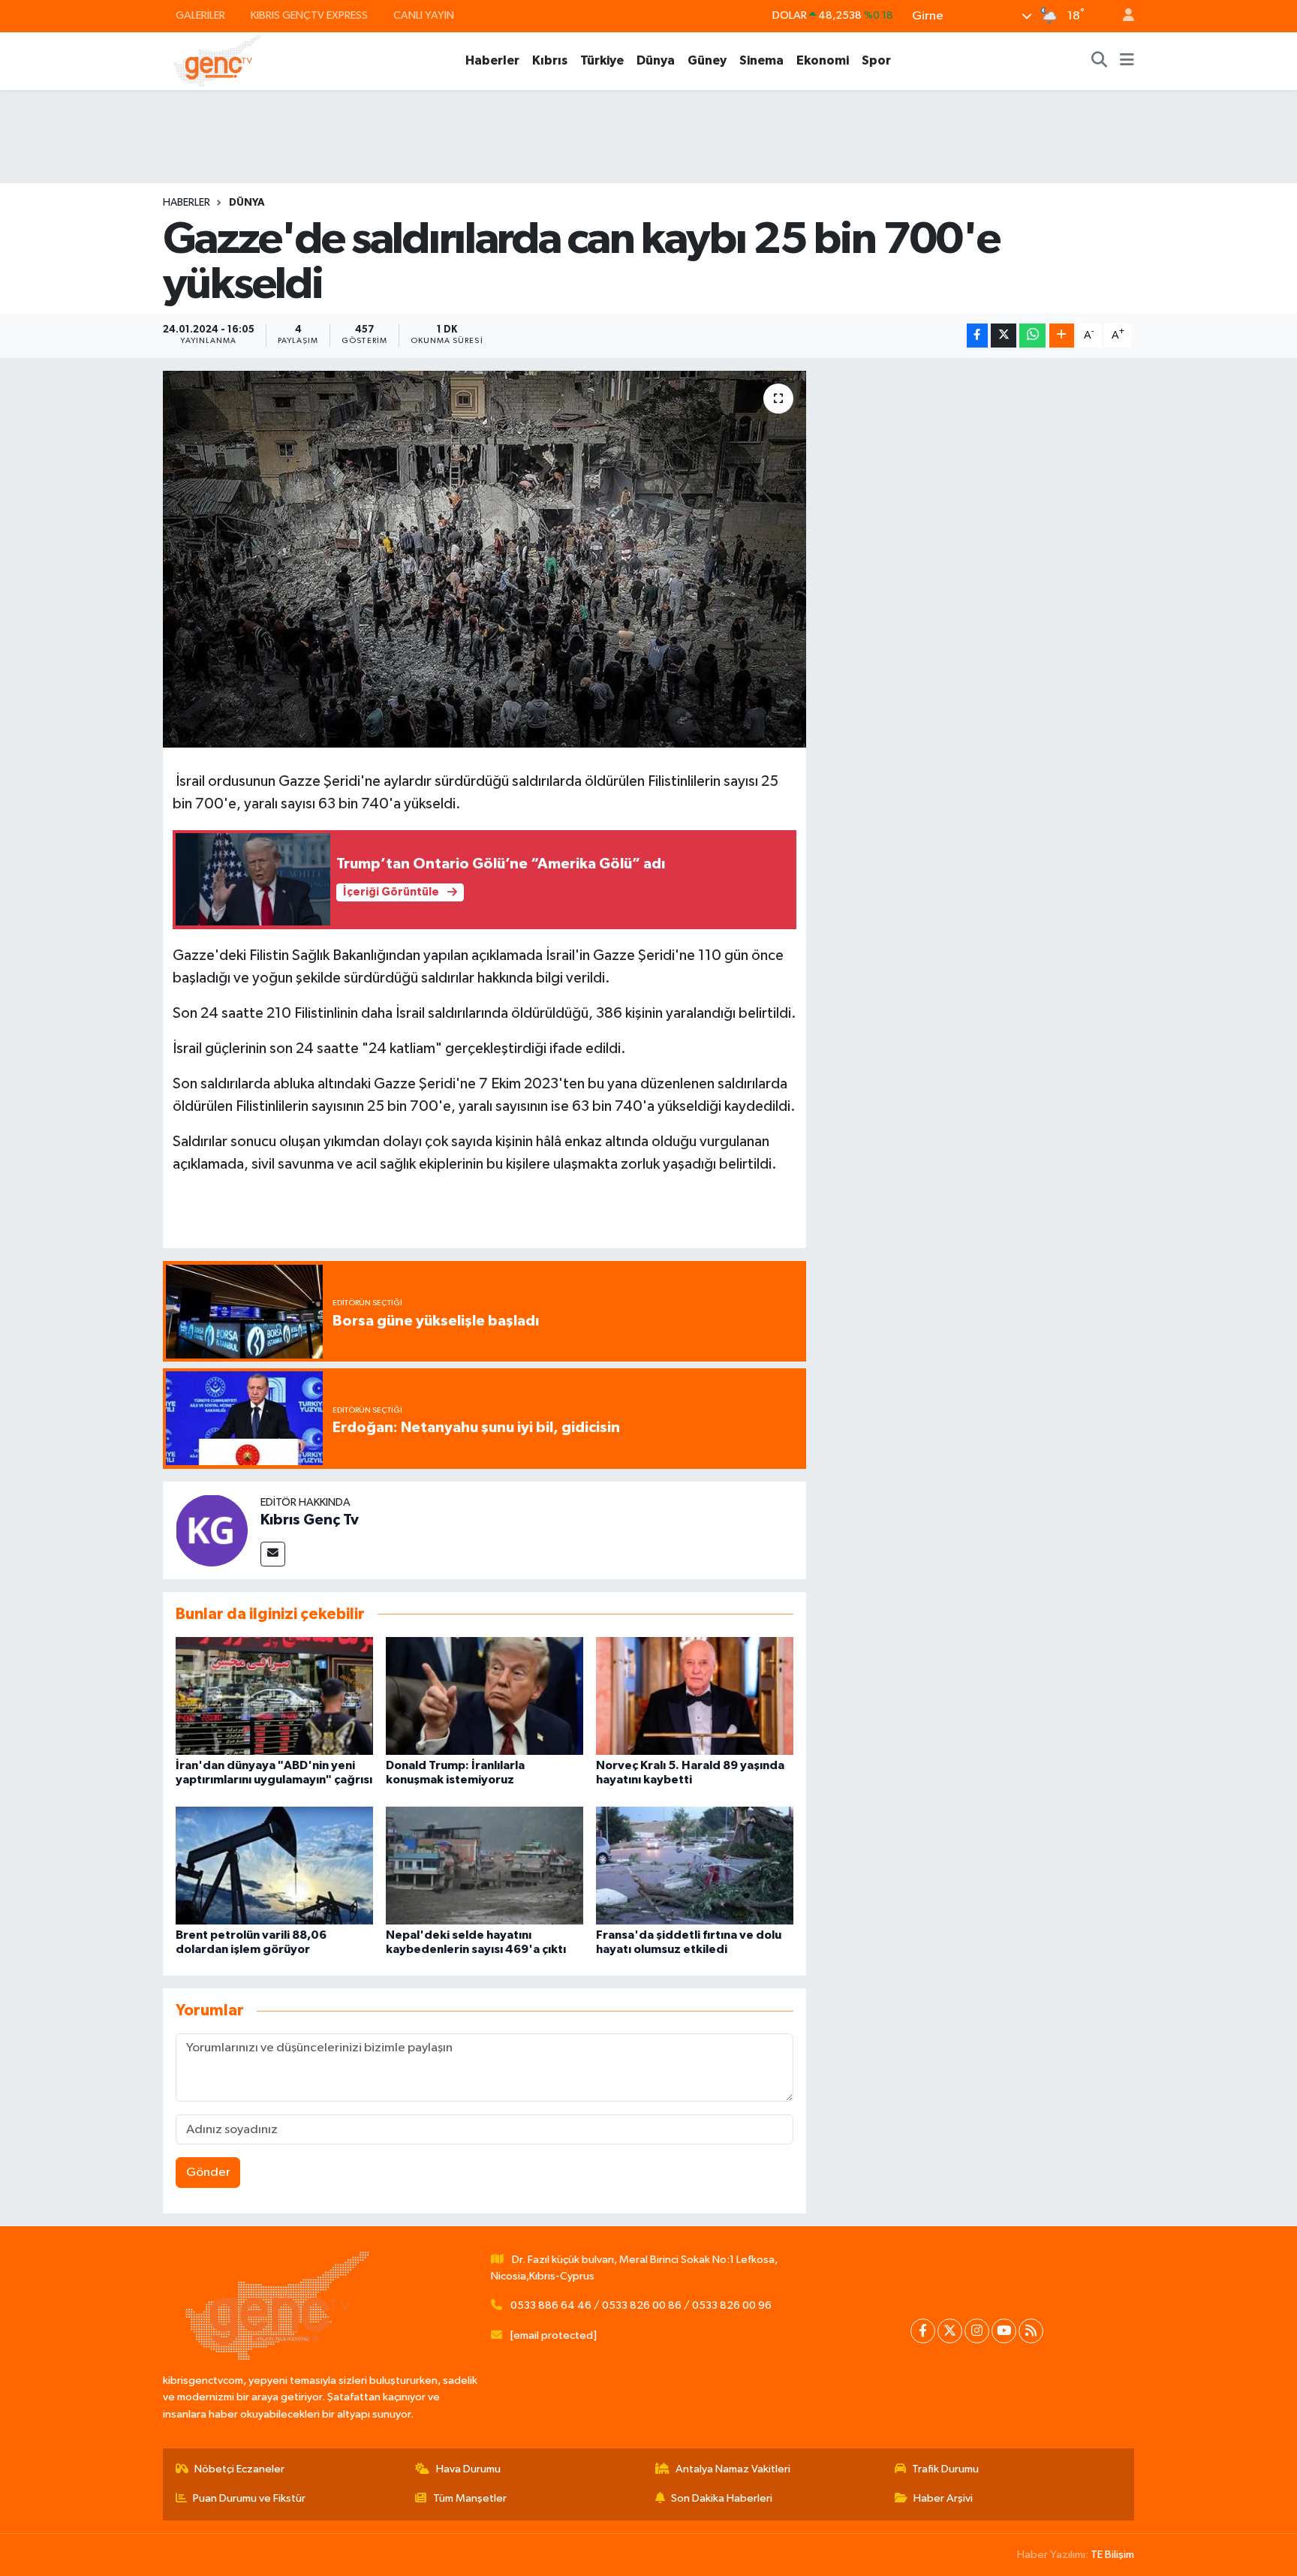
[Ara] (1100, 61)
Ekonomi (823, 60)
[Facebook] (923, 2331)
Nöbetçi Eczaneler (239, 2469)
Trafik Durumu (945, 2469)
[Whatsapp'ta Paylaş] (1032, 336)
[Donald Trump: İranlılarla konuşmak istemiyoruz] (484, 1696)
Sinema (761, 60)
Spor (876, 60)
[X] (950, 2331)
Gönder (208, 2173)
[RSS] (1031, 2331)
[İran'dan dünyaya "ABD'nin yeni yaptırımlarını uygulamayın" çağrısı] (274, 1696)
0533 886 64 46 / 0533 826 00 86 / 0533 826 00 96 (641, 2305)
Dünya (656, 60)
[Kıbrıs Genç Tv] (212, 1530)
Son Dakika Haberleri (722, 2498)
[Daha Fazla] (1062, 336)
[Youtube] (1004, 2331)
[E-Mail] (273, 1554)
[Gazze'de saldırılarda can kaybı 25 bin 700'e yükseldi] (484, 559)
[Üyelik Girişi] (1122, 16)
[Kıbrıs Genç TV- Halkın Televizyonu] (217, 60)
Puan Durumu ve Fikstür (249, 2498)
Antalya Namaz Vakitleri (733, 2469)
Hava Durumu (468, 2469)
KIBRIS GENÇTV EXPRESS (309, 15)
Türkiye (602, 60)
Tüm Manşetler (470, 2498)
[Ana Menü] (1127, 61)
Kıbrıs (550, 60)
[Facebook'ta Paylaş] (977, 336)
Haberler (492, 60)
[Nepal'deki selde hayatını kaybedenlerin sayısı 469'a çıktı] (484, 1865)
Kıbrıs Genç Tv (310, 1520)
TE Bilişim (1112, 2555)
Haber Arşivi (943, 2498)
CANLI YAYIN (424, 15)
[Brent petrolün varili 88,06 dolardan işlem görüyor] (274, 1865)
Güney (707, 60)
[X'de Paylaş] (1004, 336)
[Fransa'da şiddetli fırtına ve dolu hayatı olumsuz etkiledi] (695, 1865)
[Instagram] (977, 2331)
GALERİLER (200, 15)
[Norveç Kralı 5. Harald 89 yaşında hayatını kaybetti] (695, 1696)
